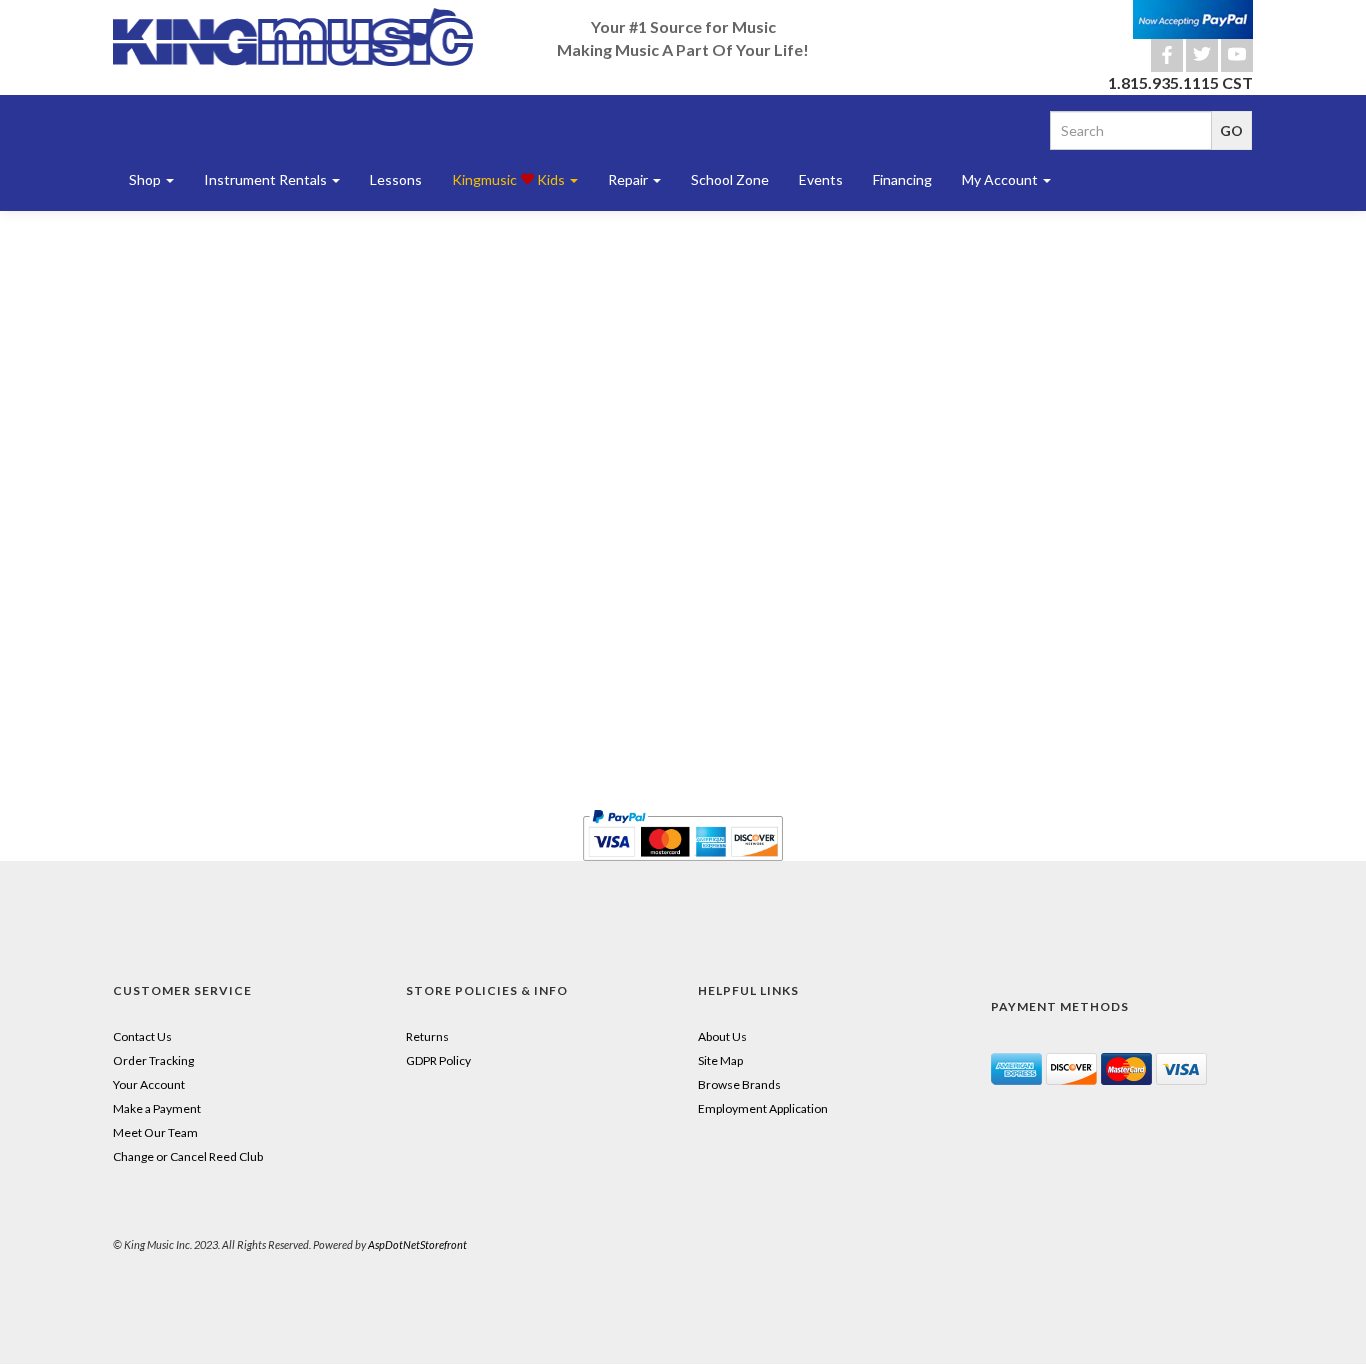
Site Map (720, 1060)
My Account (1001, 179)
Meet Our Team (155, 1132)
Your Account (149, 1084)
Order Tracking (153, 1060)
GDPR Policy (438, 1060)
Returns (427, 1036)
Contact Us (142, 1036)
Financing (902, 179)
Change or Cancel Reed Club (188, 1156)
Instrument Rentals (267, 179)
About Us (722, 1036)
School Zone (730, 179)
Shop (146, 179)
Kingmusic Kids (510, 179)
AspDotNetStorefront (417, 1244)
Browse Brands (739, 1084)
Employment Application (763, 1108)
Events (821, 179)
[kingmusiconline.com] (293, 37)
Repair (629, 179)
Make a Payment (157, 1108)
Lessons (396, 179)
